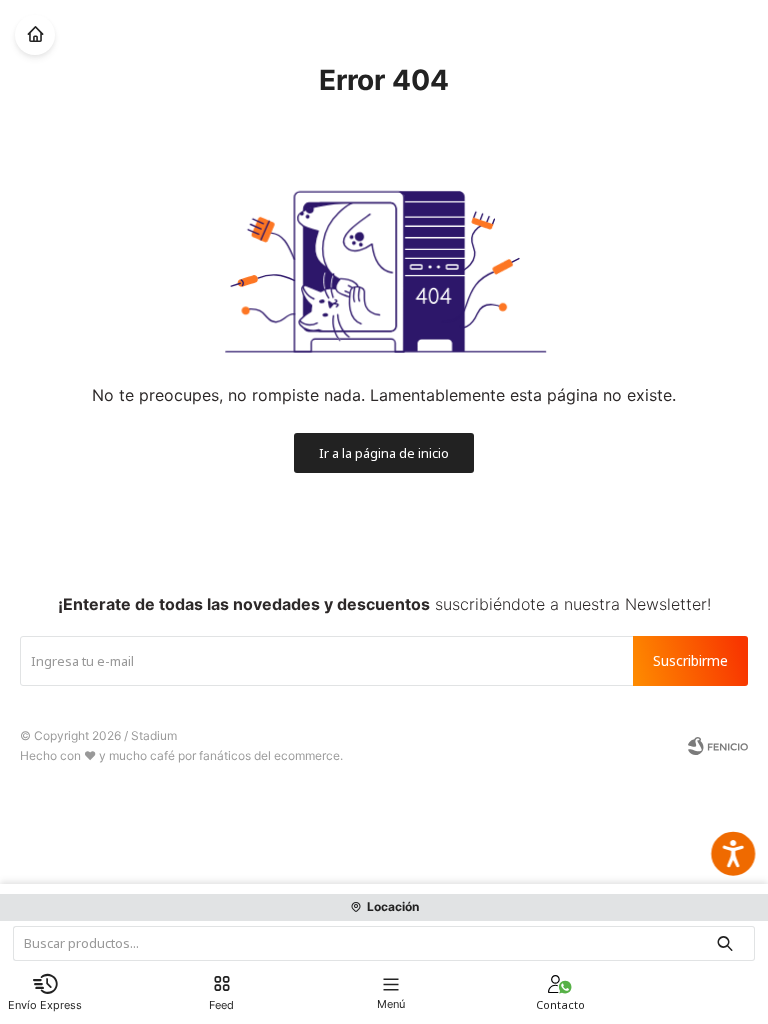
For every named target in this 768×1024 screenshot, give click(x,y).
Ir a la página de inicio (384, 453)
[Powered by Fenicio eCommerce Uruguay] (718, 746)
